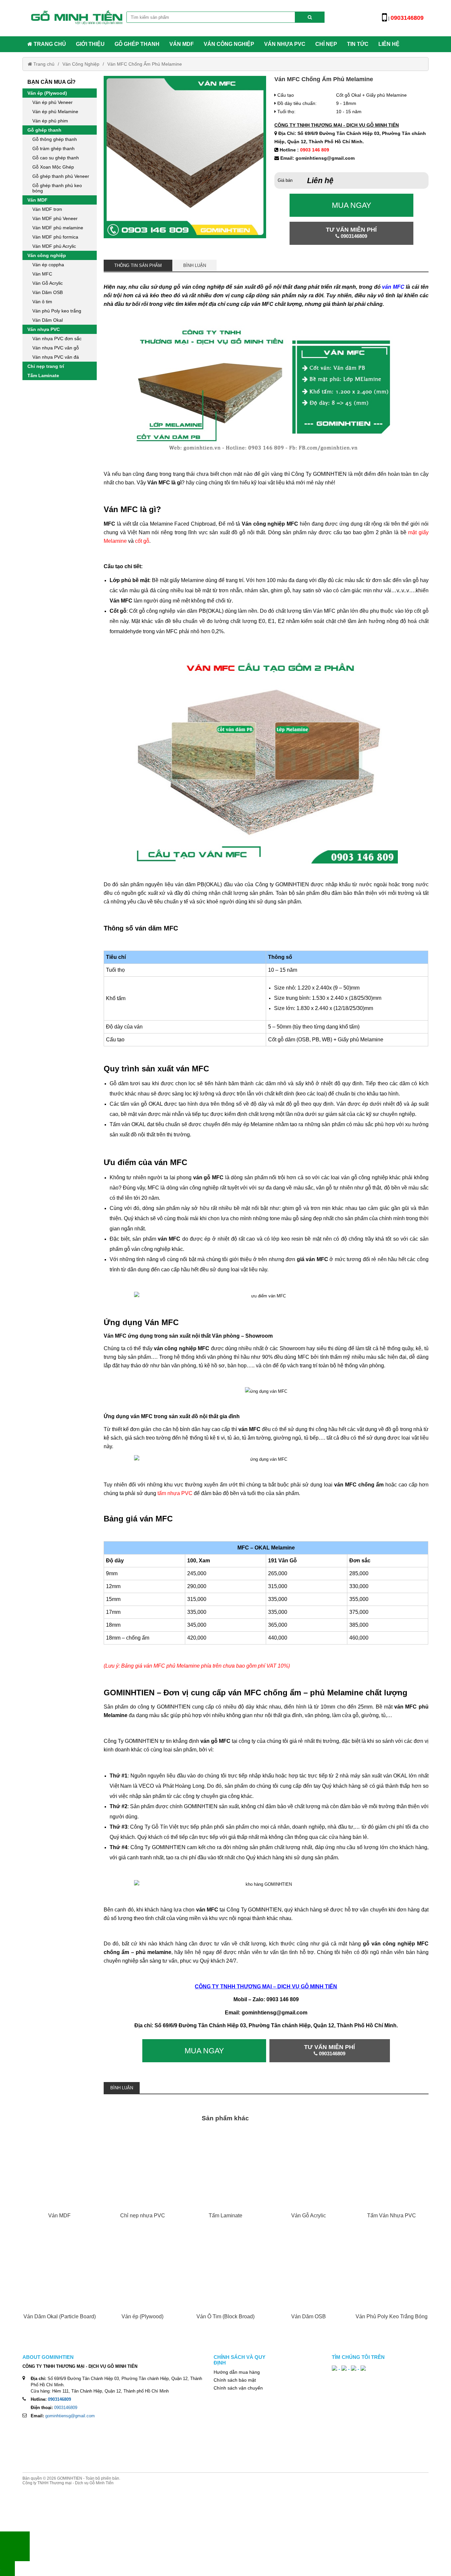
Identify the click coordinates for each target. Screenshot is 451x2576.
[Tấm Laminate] (225, 2180)
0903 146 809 (315, 150)
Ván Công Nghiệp (81, 64)
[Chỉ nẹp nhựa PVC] (142, 2180)
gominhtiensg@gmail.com (70, 2416)
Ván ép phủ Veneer (52, 102)
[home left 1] (60, 457)
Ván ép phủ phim (50, 121)
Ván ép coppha (48, 265)
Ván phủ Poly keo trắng (57, 311)
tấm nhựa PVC (175, 1493)
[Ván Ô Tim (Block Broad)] (225, 2282)
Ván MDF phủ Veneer (55, 218)
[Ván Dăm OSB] (309, 2282)
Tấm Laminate (43, 375)
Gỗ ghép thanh (137, 44)
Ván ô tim (42, 302)
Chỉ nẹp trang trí (46, 366)
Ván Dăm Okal (48, 320)
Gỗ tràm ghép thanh (53, 148)
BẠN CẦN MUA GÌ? (52, 82)
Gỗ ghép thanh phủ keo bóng (57, 188)
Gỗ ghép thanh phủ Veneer (61, 176)
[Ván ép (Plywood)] (142, 2282)
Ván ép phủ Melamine (55, 112)
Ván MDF (182, 44)
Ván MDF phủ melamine (58, 228)
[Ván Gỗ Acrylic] (309, 2180)
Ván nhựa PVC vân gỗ (56, 348)
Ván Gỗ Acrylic (48, 283)
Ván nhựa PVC (285, 44)
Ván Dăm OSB (48, 292)
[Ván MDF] (59, 2180)
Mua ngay (351, 205)
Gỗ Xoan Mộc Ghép (53, 167)
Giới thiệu (90, 44)
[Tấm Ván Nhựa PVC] (391, 2180)
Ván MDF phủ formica (55, 237)
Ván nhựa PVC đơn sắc (57, 339)
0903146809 (66, 2408)
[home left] (60, 609)
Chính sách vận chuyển (238, 2388)
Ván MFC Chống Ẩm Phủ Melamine (145, 64)
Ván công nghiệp (229, 44)
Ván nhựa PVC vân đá (56, 357)
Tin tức (358, 44)
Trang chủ (49, 44)
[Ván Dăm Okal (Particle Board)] (59, 2282)
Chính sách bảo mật (235, 2380)
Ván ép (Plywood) (47, 93)
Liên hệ (389, 44)
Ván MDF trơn (47, 209)
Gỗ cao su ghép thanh (56, 158)
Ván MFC (42, 274)
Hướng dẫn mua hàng (237, 2372)
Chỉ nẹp (326, 44)
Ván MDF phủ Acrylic (54, 246)
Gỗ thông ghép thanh (55, 139)
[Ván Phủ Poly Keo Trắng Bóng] (391, 2282)
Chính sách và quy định (240, 2360)
